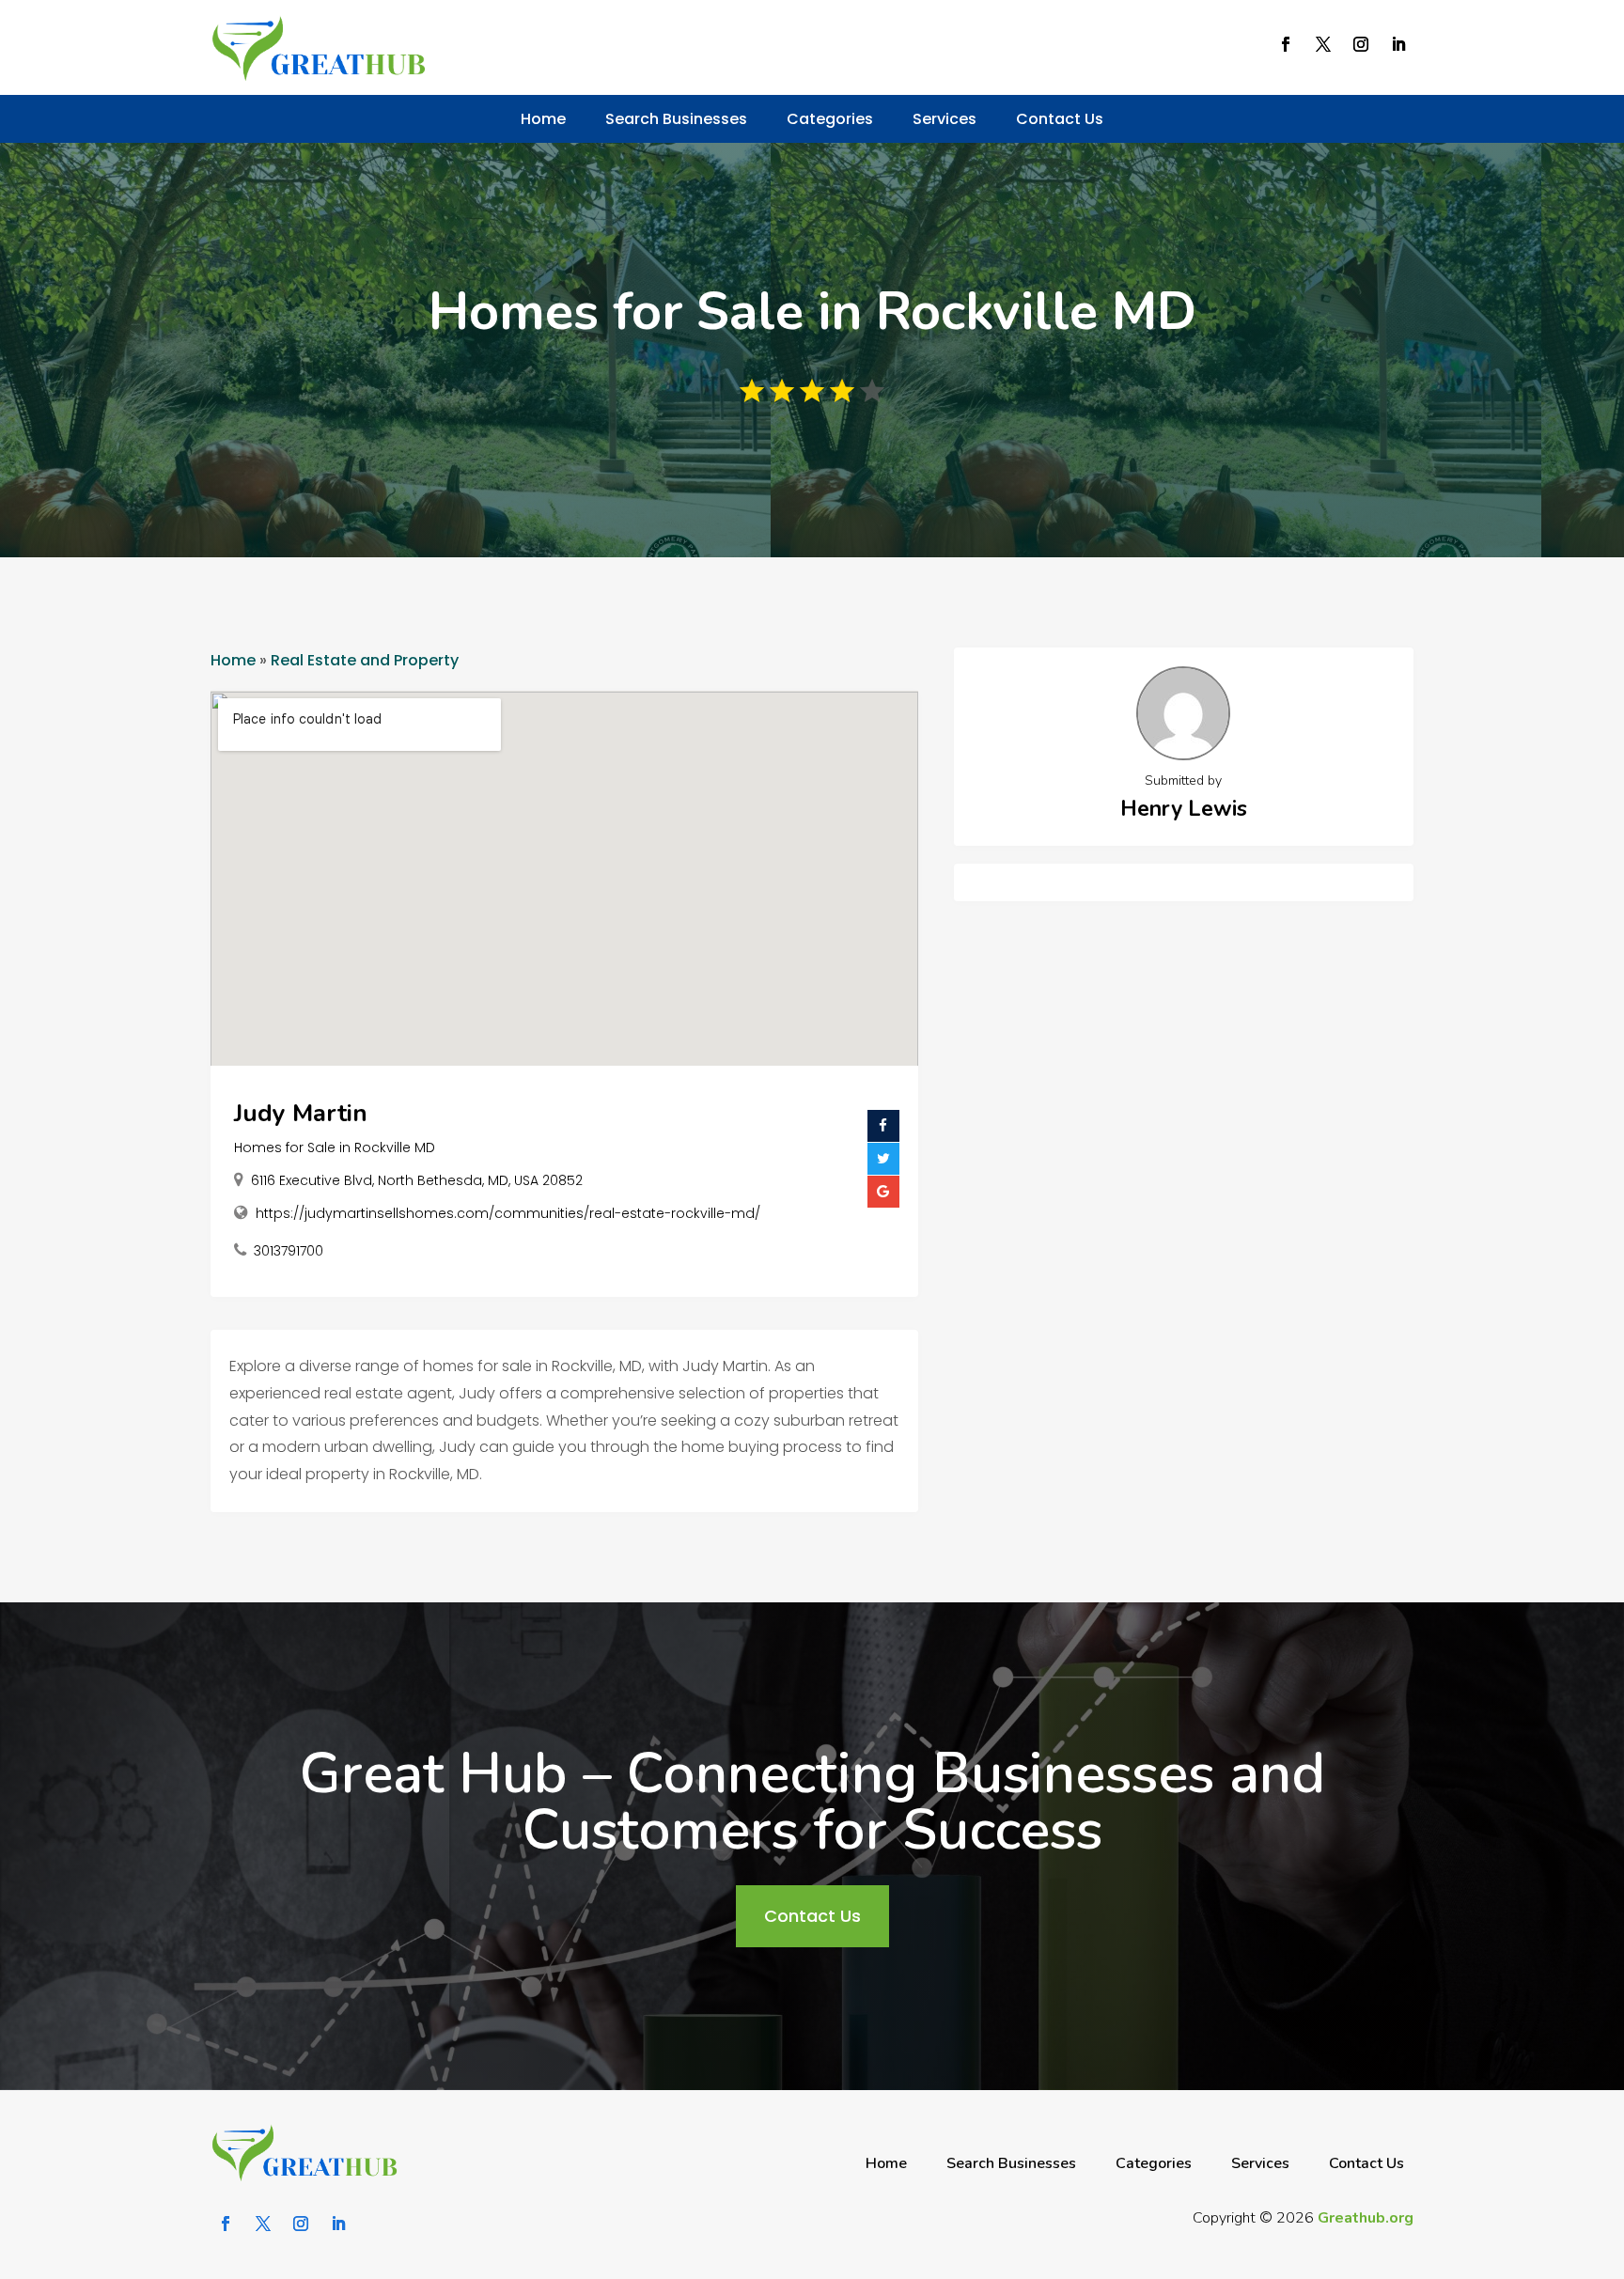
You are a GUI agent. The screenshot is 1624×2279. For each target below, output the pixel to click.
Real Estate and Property (365, 660)
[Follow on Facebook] (1286, 44)
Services (945, 119)
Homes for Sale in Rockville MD (335, 1147)
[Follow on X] (1323, 44)
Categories (830, 119)
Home (543, 119)
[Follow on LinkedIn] (1398, 44)
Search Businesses (676, 119)
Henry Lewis (1184, 809)
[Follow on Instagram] (1361, 44)
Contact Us (1060, 119)
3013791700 (289, 1251)
